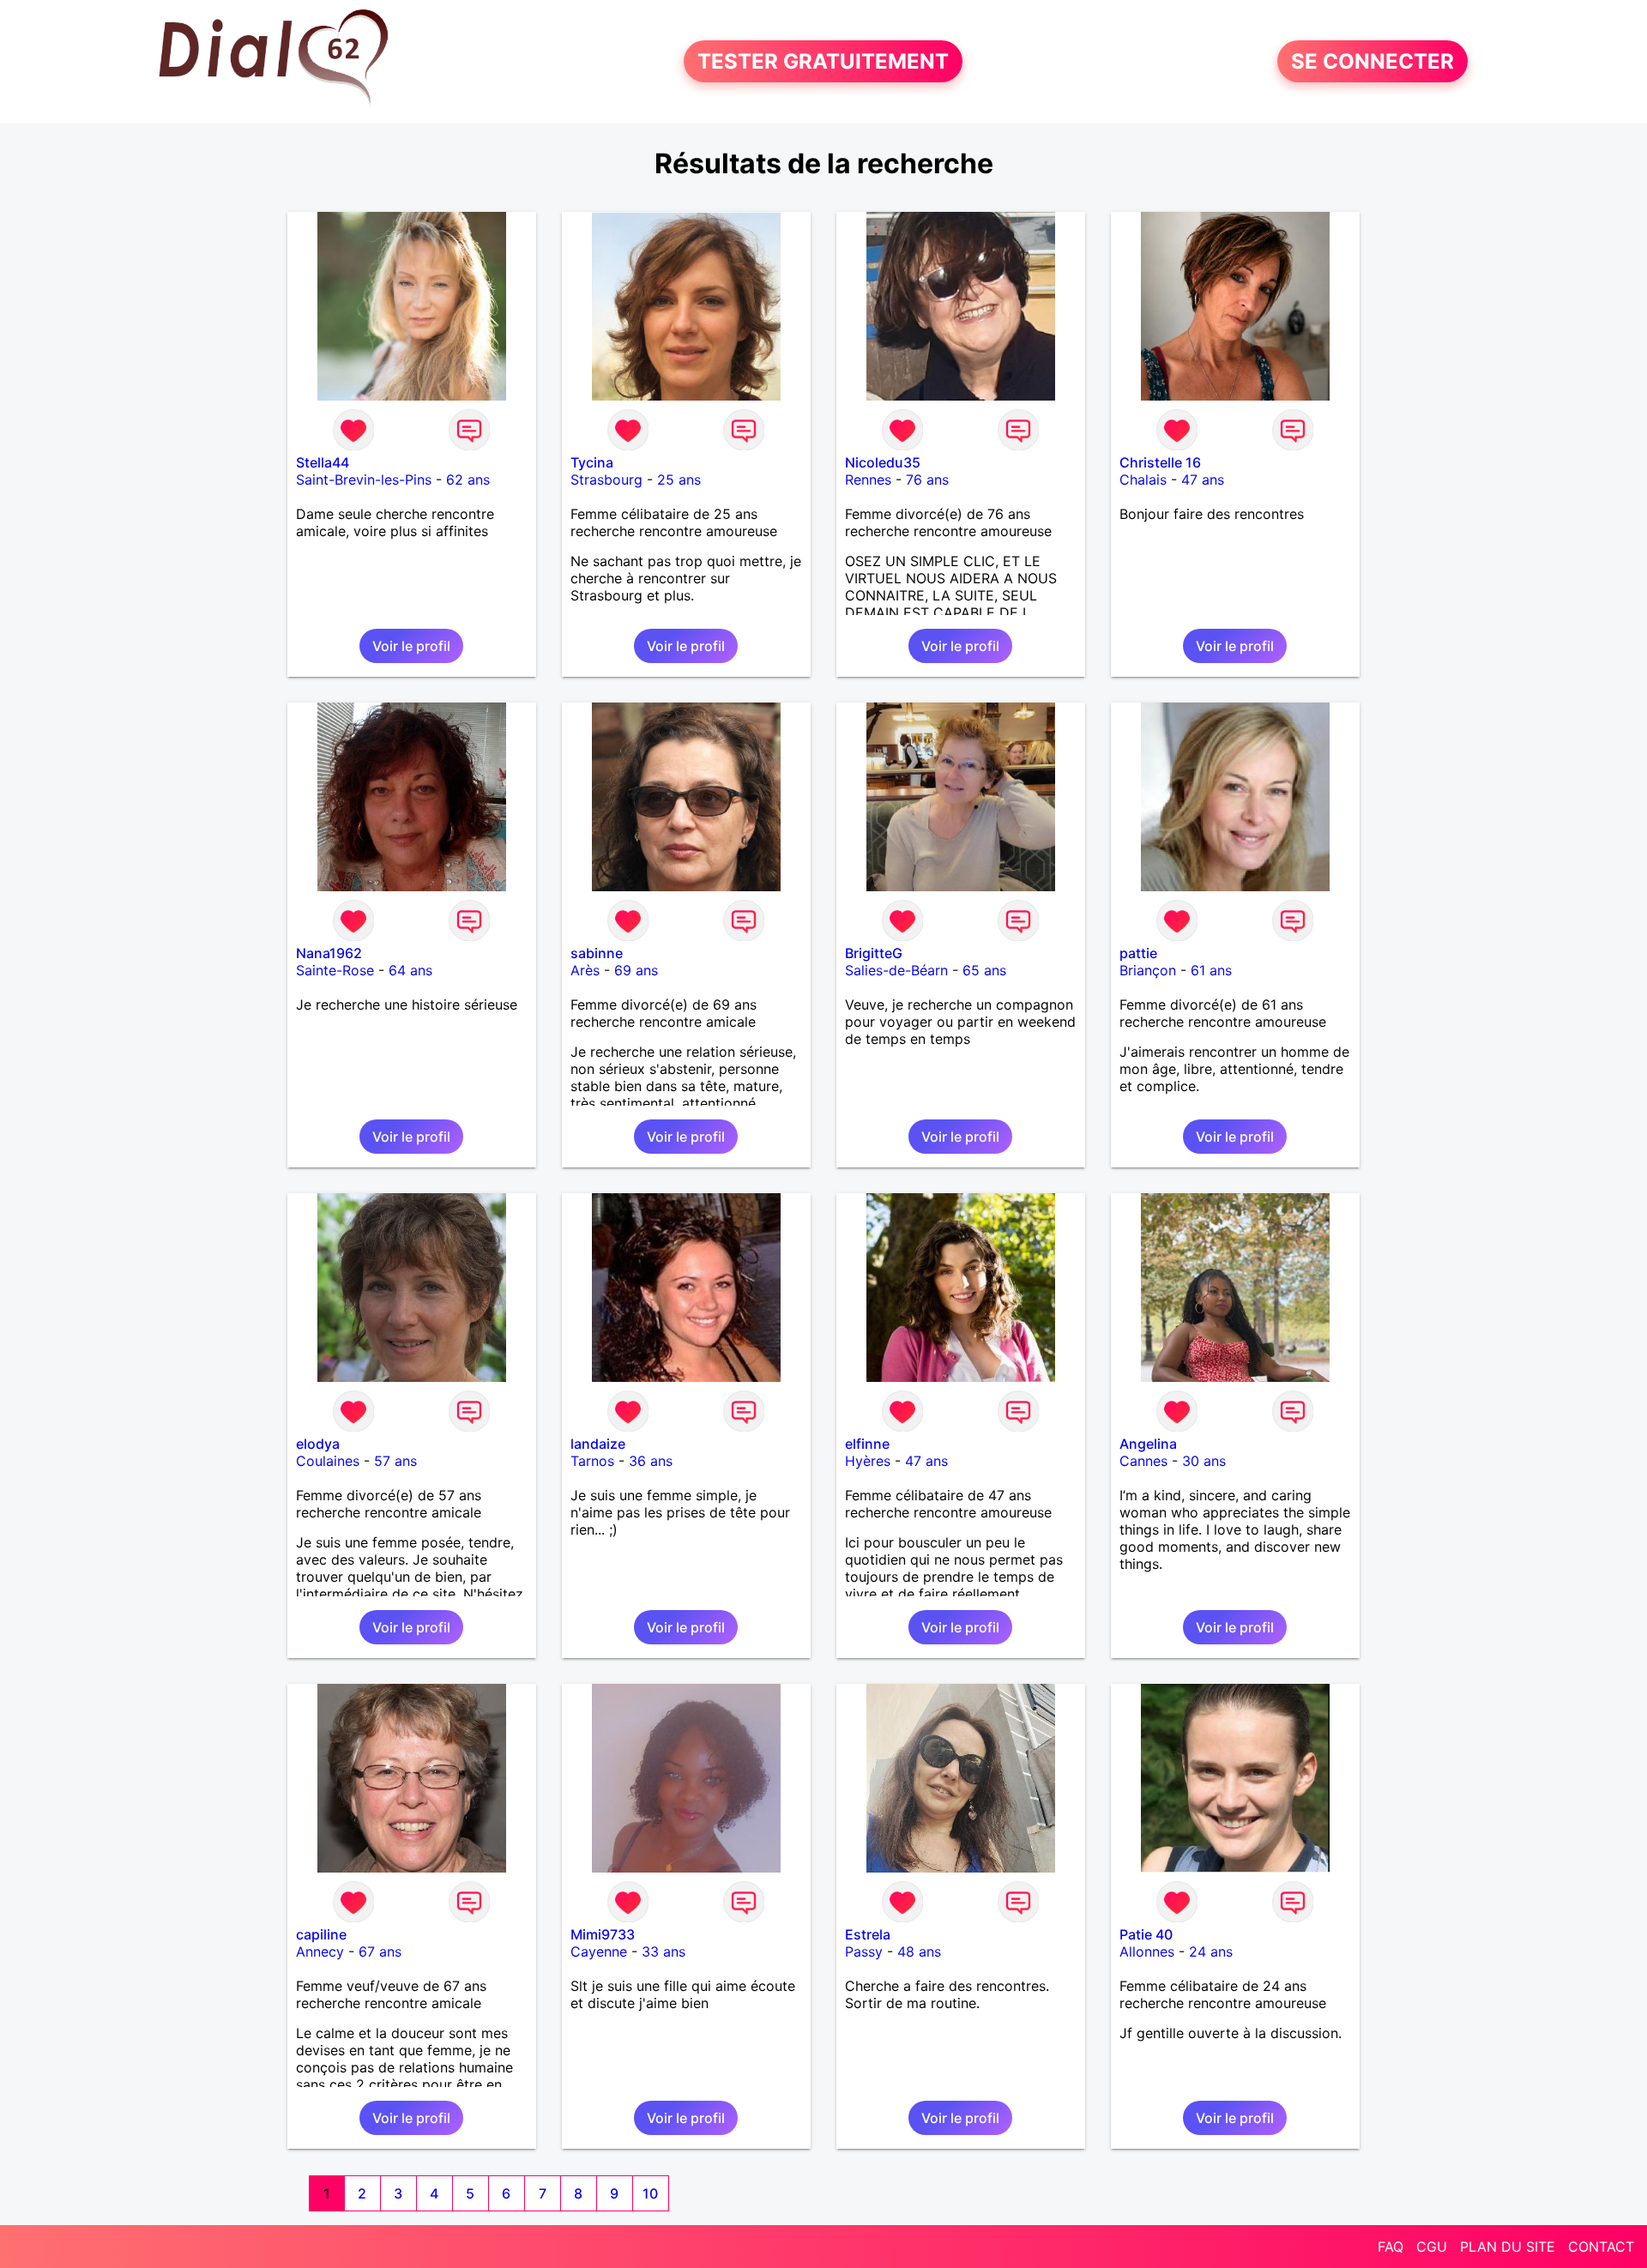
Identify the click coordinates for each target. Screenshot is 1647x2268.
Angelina (1148, 1444)
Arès (585, 970)
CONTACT (1601, 2247)
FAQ (1391, 2247)
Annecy (320, 1951)
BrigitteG (874, 953)
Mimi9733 (603, 1934)
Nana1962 (329, 953)
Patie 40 (1146, 1934)
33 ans (664, 1951)
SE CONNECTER (1372, 61)
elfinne (867, 1444)
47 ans (1203, 480)
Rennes (868, 480)
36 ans (651, 1461)
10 (650, 2193)
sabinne (597, 953)
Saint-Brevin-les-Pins (364, 480)
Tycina (592, 462)
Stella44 (323, 462)
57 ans (395, 1461)
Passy (864, 1951)
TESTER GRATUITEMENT (823, 61)
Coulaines (328, 1461)
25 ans (679, 480)
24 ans (1211, 1951)
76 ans (927, 480)
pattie (1138, 953)
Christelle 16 (1160, 462)
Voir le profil (411, 646)
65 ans (984, 970)
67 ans (380, 1951)
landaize (598, 1444)
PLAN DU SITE (1508, 2247)
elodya (318, 1444)
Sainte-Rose (335, 970)
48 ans (919, 1951)
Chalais (1143, 480)
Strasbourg (606, 480)
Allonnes (1147, 1951)
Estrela (868, 1934)
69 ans (636, 970)
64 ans (410, 970)
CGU (1432, 2247)
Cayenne (599, 1951)
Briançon (1148, 970)
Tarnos (592, 1461)
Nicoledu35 (883, 462)
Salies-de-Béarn (896, 970)
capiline (321, 1934)
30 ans (1204, 1461)
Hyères (868, 1461)
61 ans (1211, 970)
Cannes (1143, 1461)
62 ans (468, 480)
